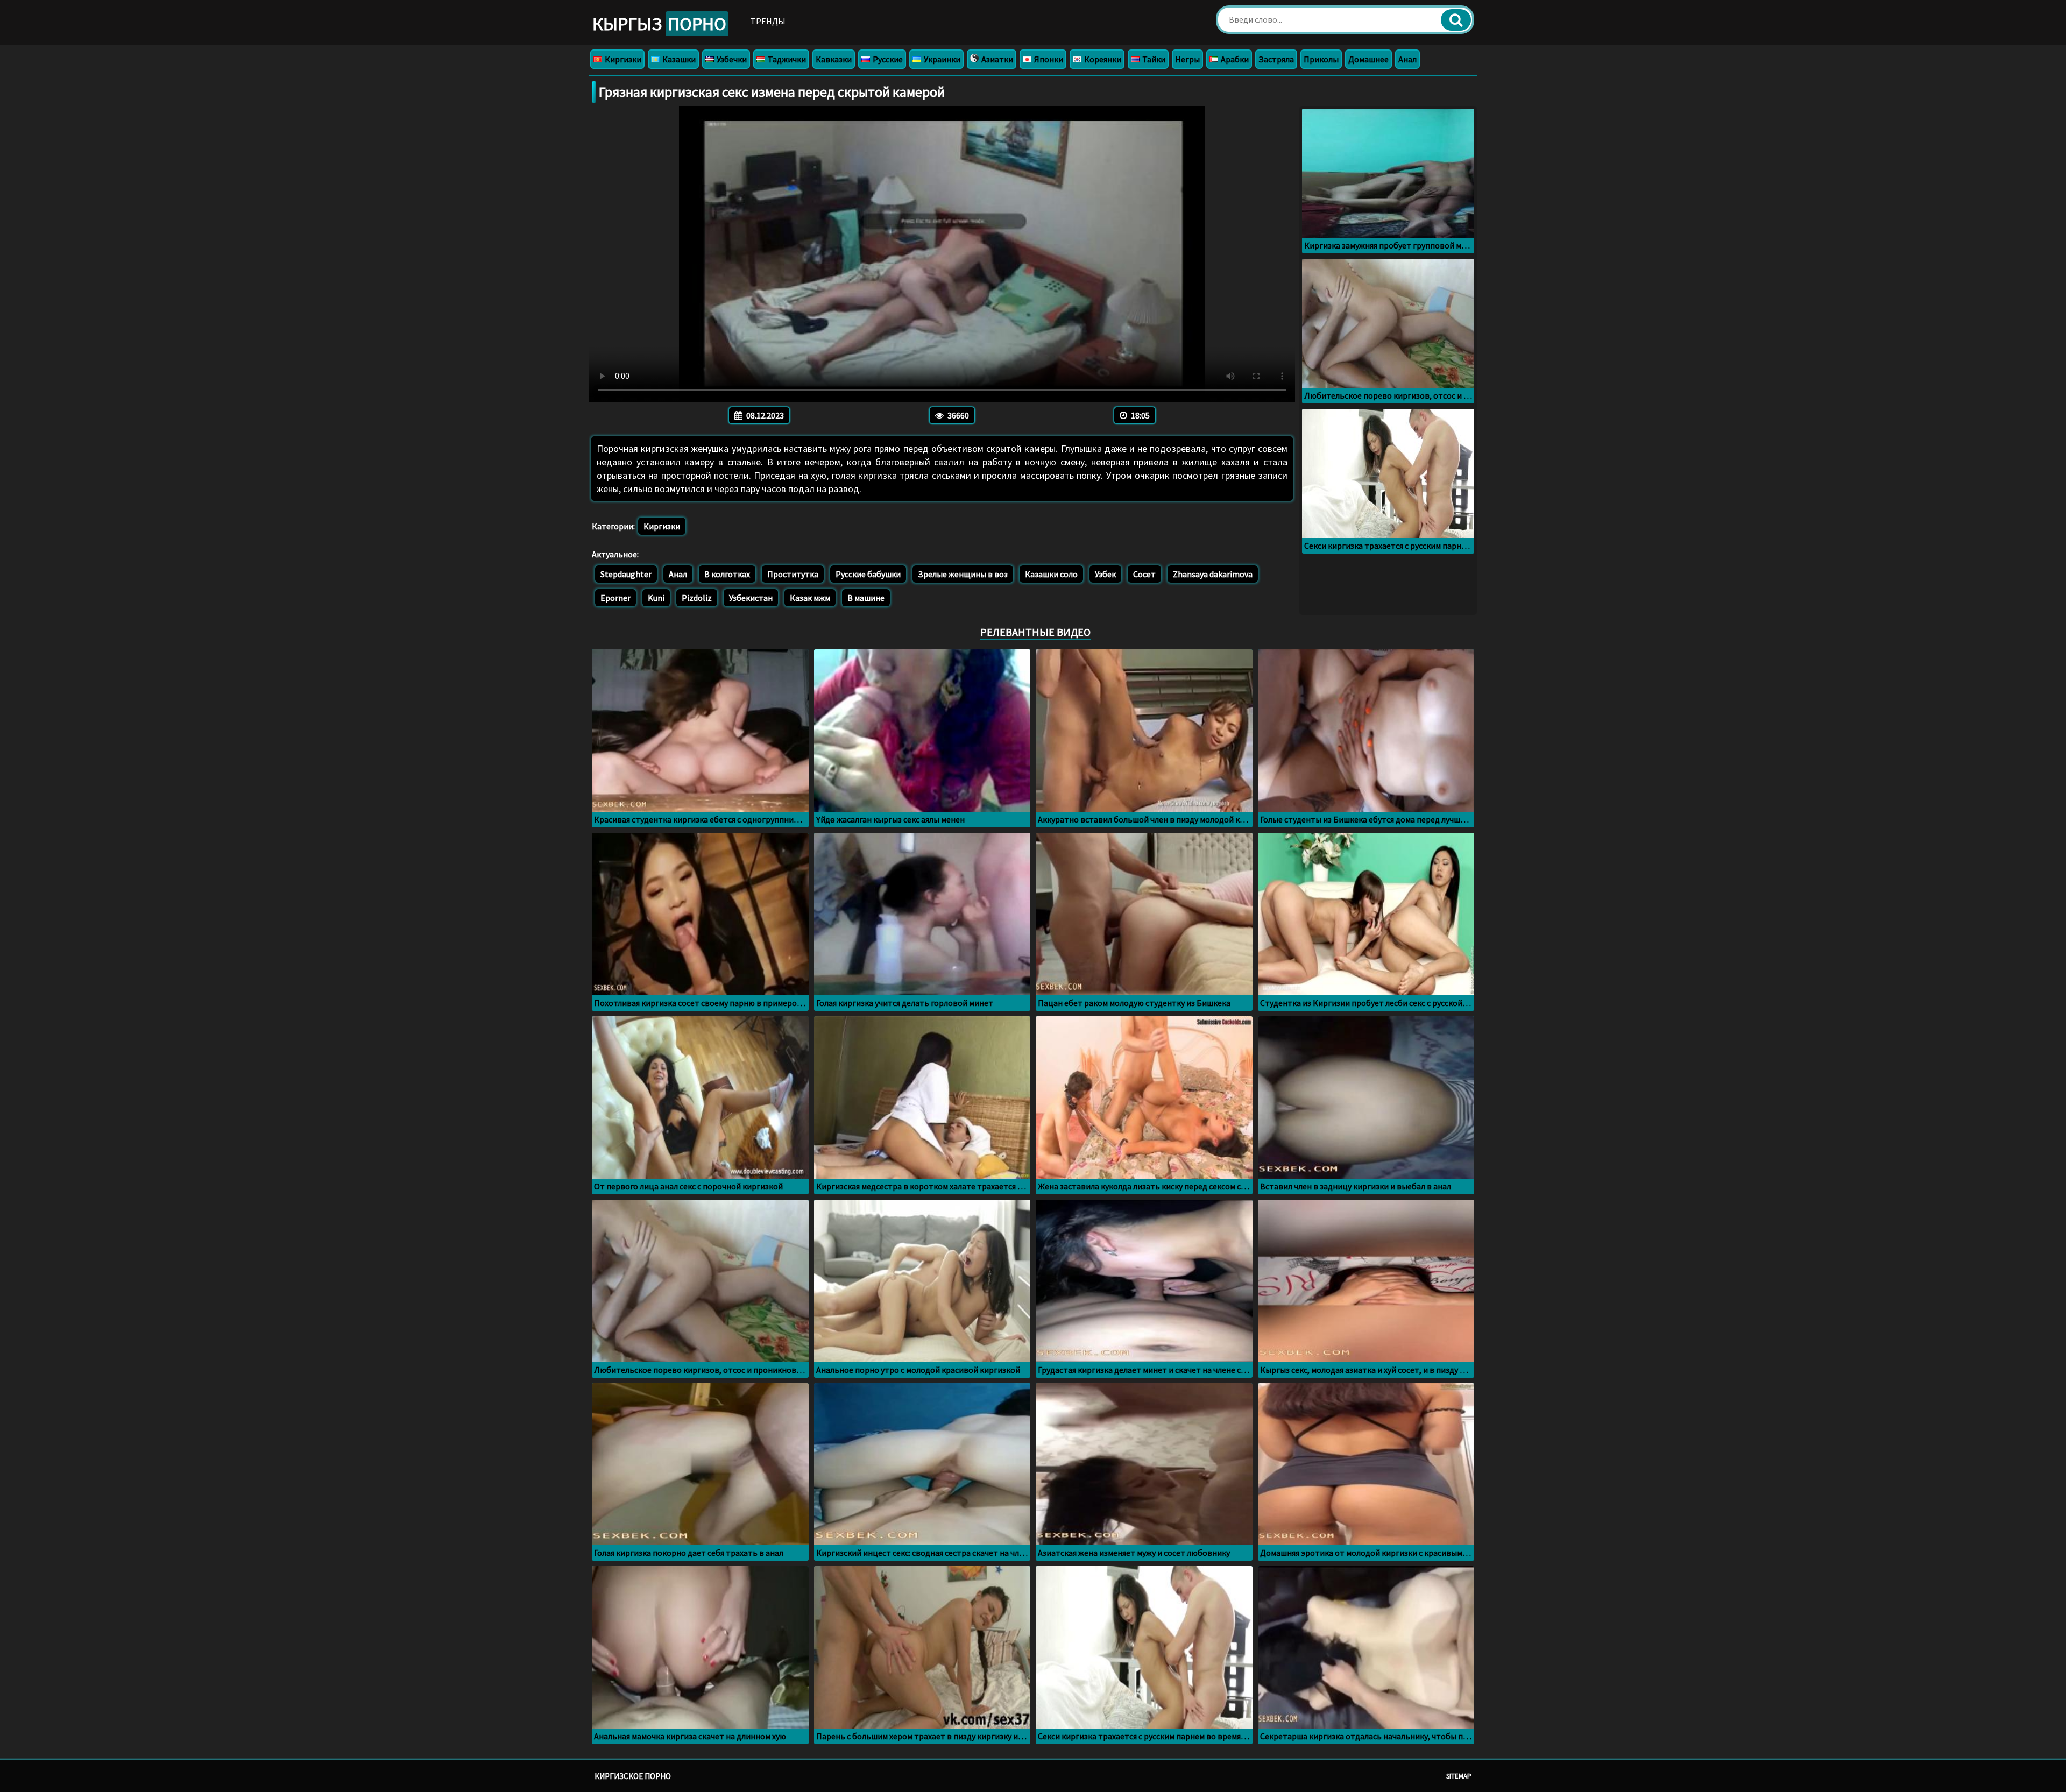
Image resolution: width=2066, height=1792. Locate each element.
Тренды (768, 21)
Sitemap (1459, 1776)
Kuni (656, 598)
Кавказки (834, 59)
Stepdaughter (626, 574)
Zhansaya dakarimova (1213, 574)
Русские (887, 59)
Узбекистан (751, 598)
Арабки (1234, 59)
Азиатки (996, 59)
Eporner (615, 598)
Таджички (786, 59)
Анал (1407, 59)
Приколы (1321, 59)
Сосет (1144, 574)
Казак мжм (810, 598)
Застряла (1276, 59)
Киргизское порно (633, 1776)
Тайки (1153, 59)
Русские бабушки (868, 574)
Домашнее (1368, 59)
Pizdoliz (697, 598)
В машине (866, 598)
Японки (1048, 59)
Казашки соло (1051, 574)
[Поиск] (1456, 20)
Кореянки (1102, 59)
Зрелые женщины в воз (963, 574)
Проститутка (793, 574)
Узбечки (731, 59)
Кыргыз (659, 24)
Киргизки (622, 59)
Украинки (941, 59)
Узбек (1105, 574)
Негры (1187, 59)
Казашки (678, 59)
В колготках (727, 574)
